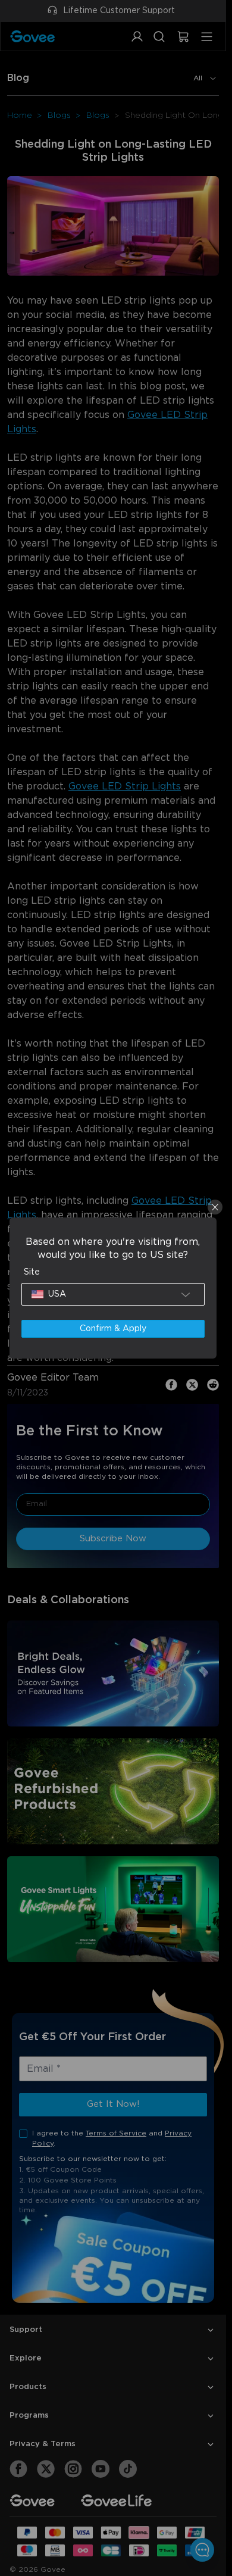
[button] (113, 1294)
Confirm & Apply (113, 1329)
